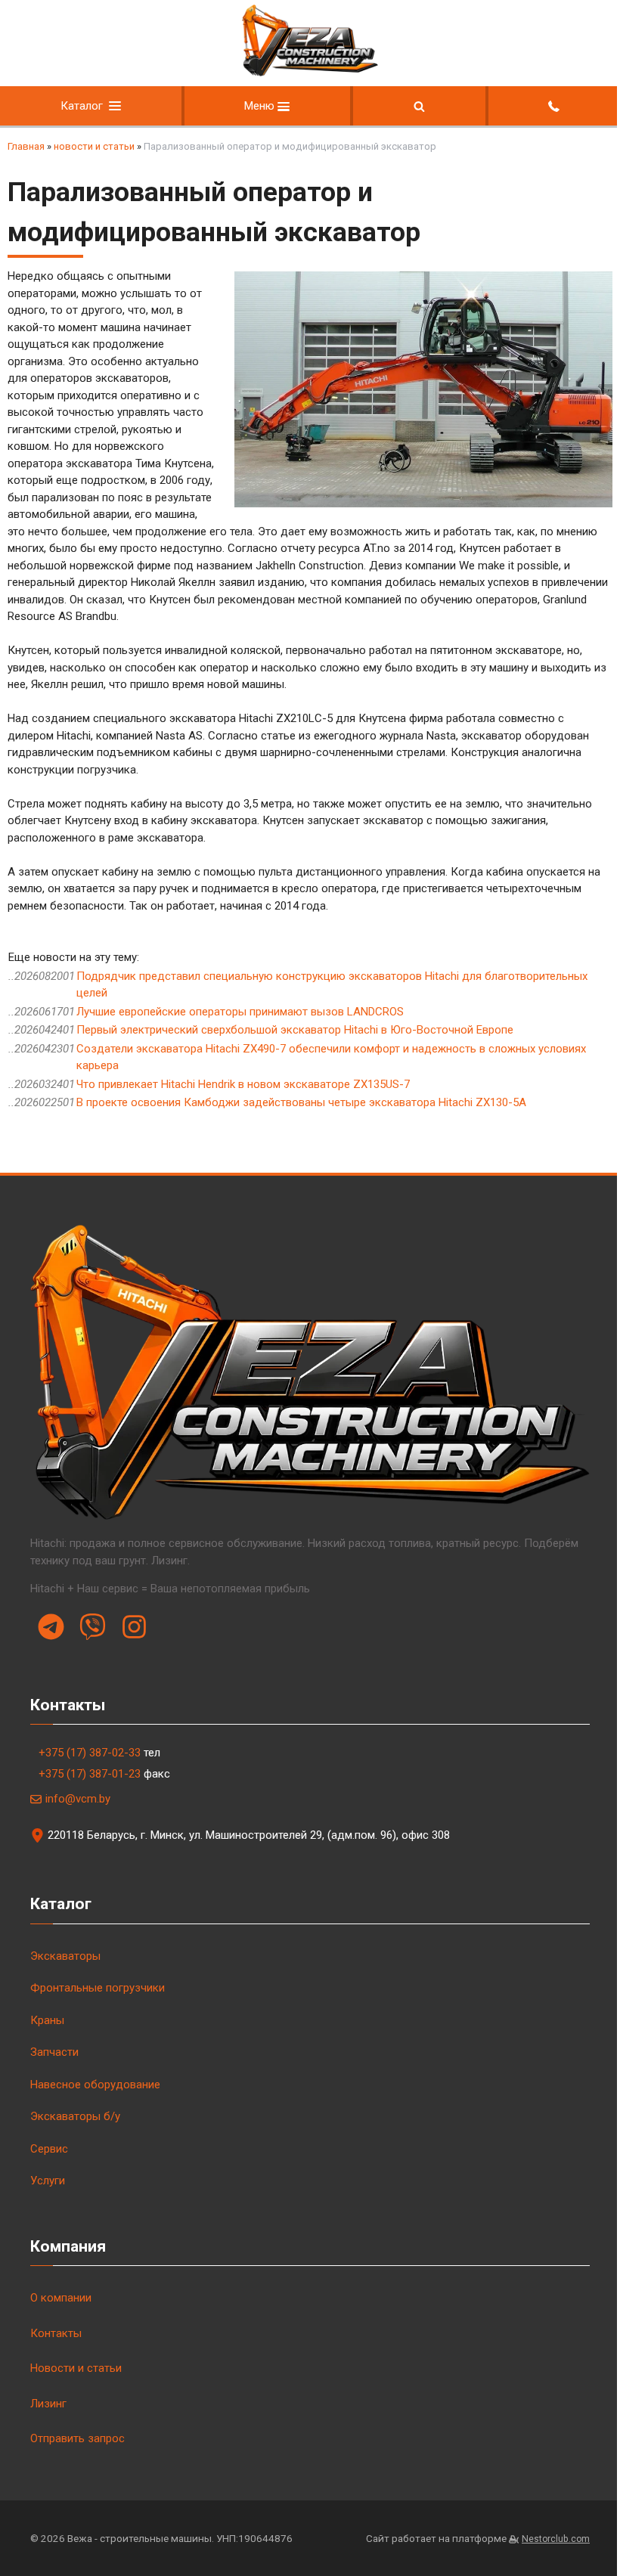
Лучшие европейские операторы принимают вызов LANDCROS (240, 1012)
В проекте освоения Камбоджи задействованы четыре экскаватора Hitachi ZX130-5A (301, 1102)
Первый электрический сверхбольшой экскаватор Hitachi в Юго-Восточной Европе (295, 1030)
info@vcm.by (78, 1799)
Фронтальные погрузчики (98, 1988)
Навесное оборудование (95, 2085)
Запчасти (54, 2052)
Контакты (56, 2333)
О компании (61, 2298)
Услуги (48, 2181)
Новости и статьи (76, 2368)
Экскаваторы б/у (75, 2116)
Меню (261, 106)
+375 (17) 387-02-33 (90, 1753)
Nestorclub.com (556, 2539)
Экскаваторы (65, 1956)
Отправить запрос (77, 2438)
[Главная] (310, 73)
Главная (26, 146)
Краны (47, 2020)
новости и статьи (94, 146)
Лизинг (48, 2404)
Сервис (49, 2149)
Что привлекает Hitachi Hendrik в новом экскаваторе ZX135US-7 (243, 1084)
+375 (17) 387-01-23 (90, 1774)
